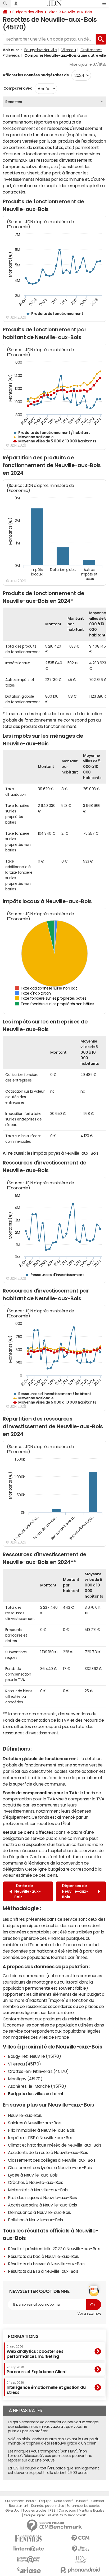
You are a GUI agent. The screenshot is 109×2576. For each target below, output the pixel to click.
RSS (53, 2511)
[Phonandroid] (80, 2570)
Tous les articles (34, 2511)
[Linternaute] (29, 2549)
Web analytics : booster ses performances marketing (35, 2352)
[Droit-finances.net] (80, 2549)
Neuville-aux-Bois (77, 12)
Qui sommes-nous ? (21, 2501)
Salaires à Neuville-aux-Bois (35, 2123)
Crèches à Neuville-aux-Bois (35, 2182)
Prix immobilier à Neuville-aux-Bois (41, 2130)
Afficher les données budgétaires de (36, 75)
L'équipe (45, 2501)
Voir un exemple (89, 2314)
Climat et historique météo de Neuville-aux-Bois (54, 2145)
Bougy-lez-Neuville (40, 50)
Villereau (69, 50)
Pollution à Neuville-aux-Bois (35, 2220)
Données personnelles (47, 2506)
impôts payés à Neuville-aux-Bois (66, 1153)
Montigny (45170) (25, 2079)
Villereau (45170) (24, 2064)
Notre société (64, 2501)
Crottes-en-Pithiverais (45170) (38, 2071)
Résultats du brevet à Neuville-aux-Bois (46, 2264)
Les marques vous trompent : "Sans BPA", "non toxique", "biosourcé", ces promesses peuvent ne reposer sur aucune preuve (50, 2456)
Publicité (82, 2501)
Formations (23, 2336)
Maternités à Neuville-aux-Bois (38, 2190)
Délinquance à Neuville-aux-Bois (39, 2212)
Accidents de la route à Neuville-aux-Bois (48, 2152)
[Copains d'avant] (29, 2559)
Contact (98, 2501)
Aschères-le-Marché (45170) (37, 2086)
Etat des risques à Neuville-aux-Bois (42, 2197)
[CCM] (80, 2538)
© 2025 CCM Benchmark (67, 2515)
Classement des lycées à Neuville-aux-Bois (50, 2168)
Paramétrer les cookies (84, 2506)
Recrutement (19, 2506)
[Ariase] (29, 2570)
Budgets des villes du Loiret (36, 2094)
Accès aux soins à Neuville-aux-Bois (42, 2205)
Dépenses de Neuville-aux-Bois (75, 1891)
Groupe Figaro (35, 2515)
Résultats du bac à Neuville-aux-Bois (43, 2256)
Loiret (52, 12)
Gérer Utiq (12, 2511)
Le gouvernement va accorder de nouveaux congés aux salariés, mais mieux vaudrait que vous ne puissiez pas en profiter (53, 2426)
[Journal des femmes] (29, 2538)
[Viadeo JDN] (80, 2559)
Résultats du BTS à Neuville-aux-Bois (43, 2271)
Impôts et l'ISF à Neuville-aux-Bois (41, 2138)
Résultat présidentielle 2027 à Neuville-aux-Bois (54, 2249)
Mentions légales (91, 2511)
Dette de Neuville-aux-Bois (28, 1891)
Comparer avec (17, 88)
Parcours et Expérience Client (37, 2370)
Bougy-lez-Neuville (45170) (35, 2056)
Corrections (67, 2511)
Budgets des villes (28, 12)
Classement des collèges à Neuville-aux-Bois (52, 2160)
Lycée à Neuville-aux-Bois (33, 2175)
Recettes (14, 102)
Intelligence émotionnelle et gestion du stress (46, 2388)
